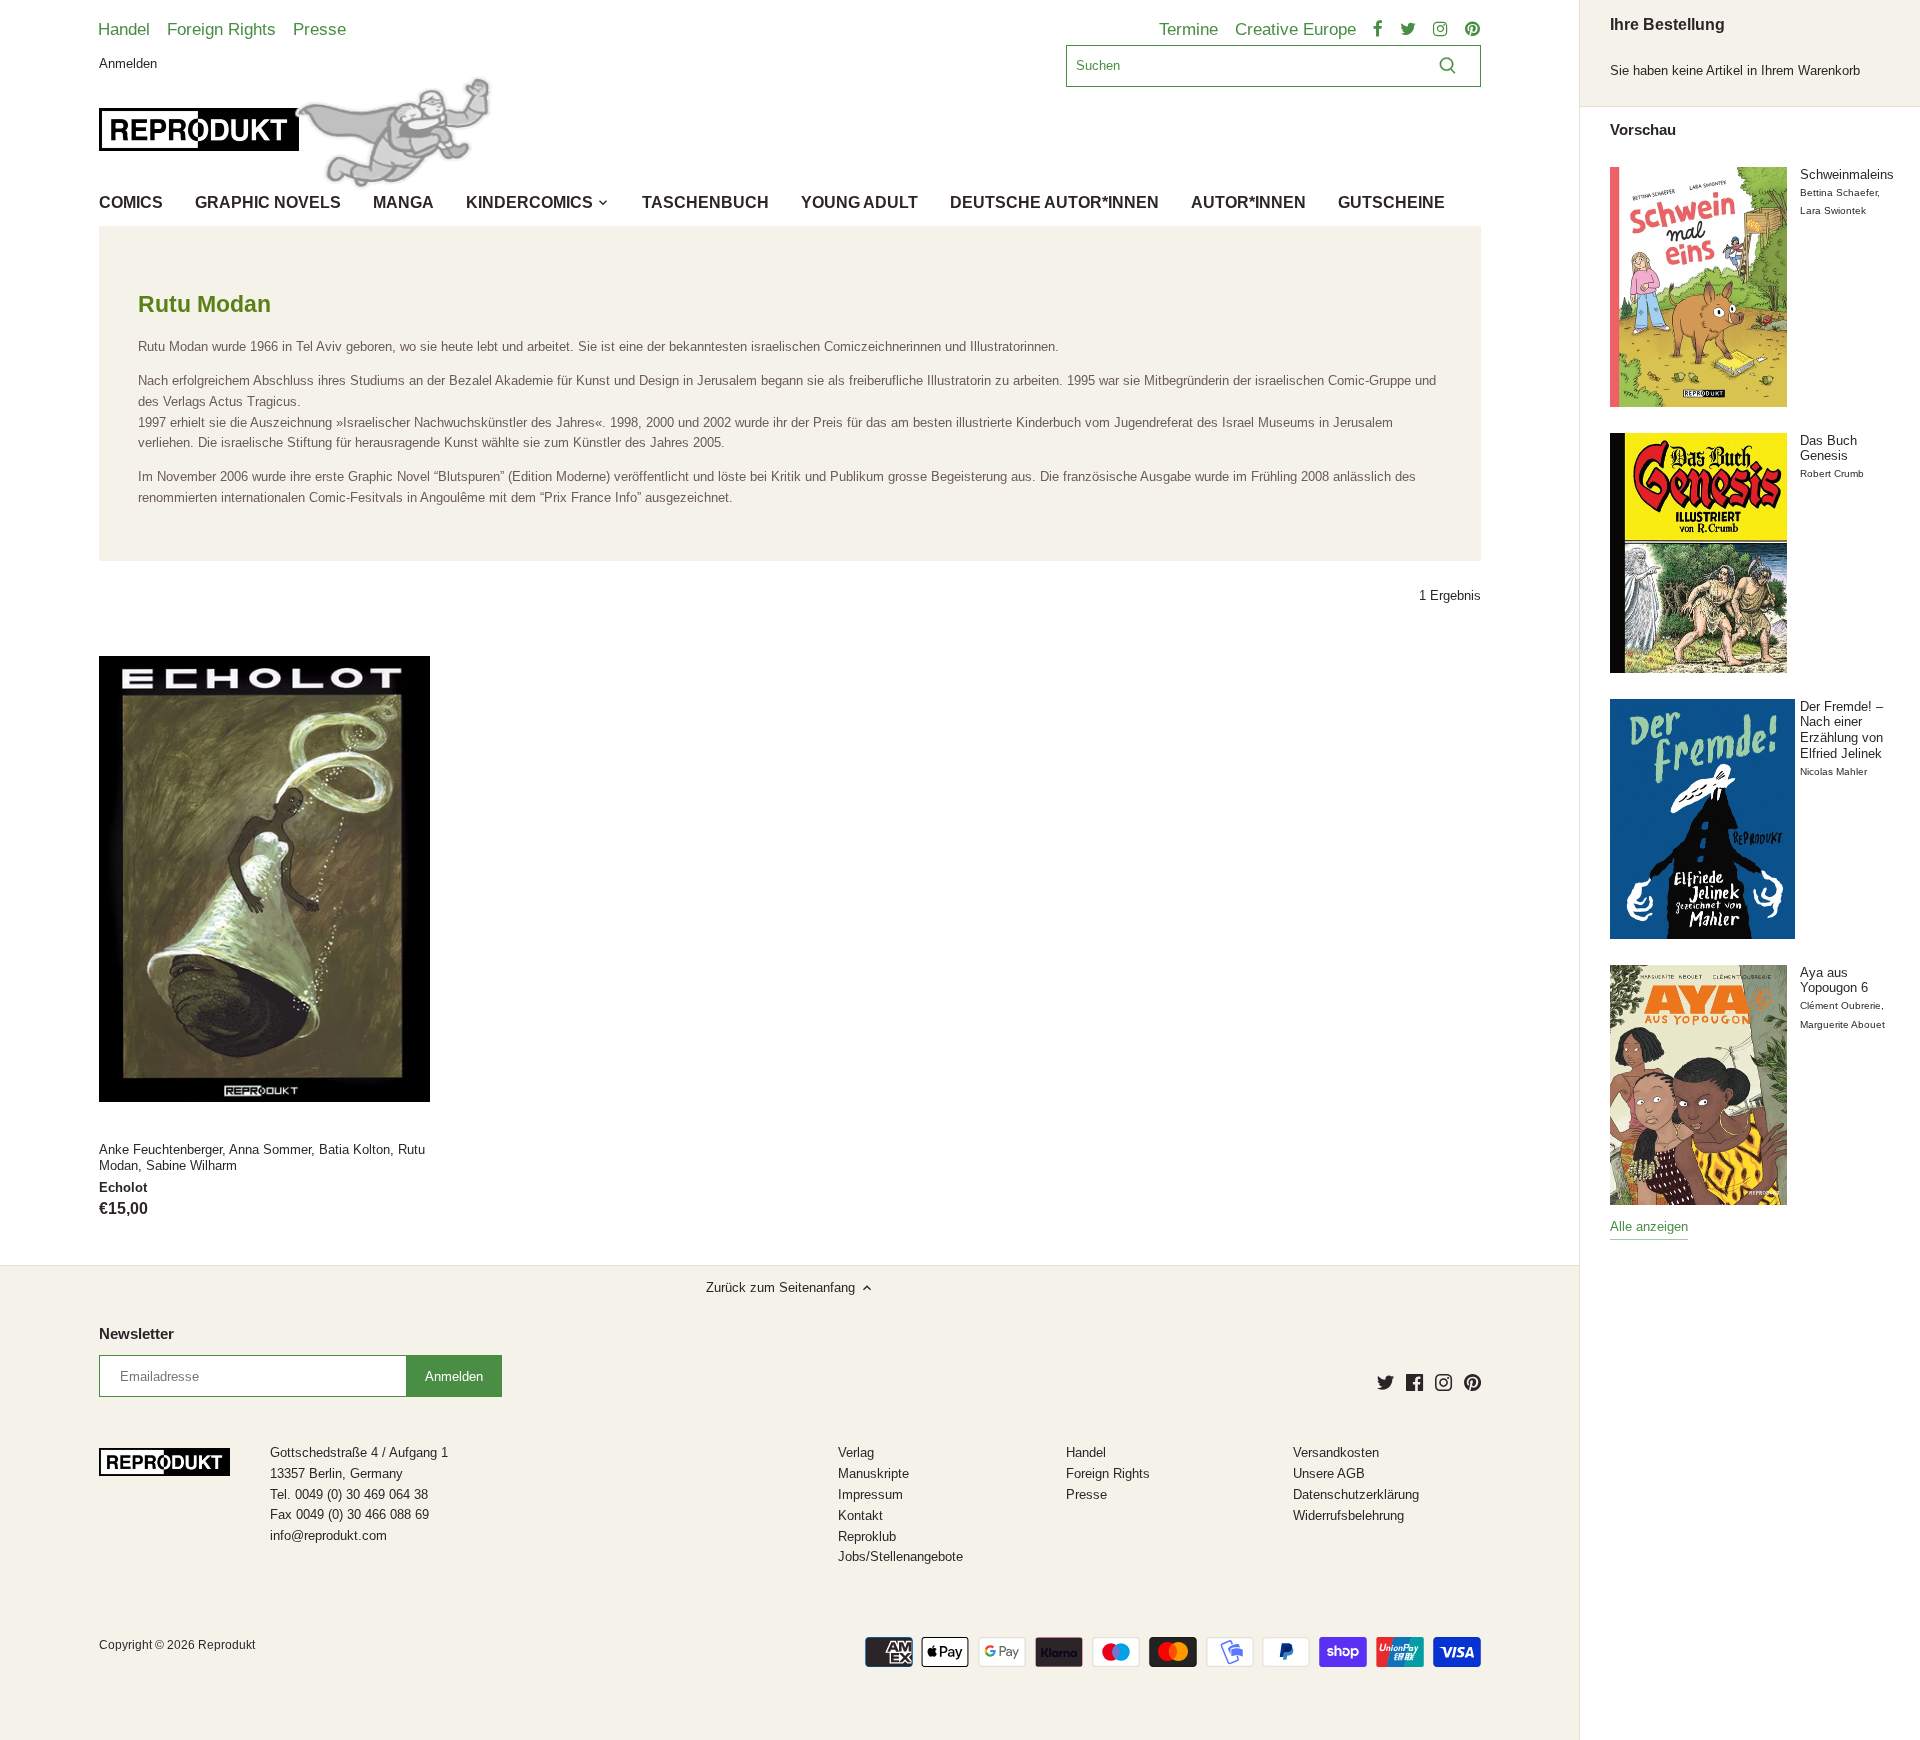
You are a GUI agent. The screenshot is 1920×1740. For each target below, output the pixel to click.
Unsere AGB (1329, 1473)
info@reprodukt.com (328, 1535)
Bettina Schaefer (1838, 192)
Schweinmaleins (1847, 174)
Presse (319, 29)
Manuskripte (873, 1473)
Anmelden (128, 62)
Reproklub (867, 1536)
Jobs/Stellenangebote (900, 1556)
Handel (124, 29)
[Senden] (1447, 66)
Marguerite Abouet (1842, 1024)
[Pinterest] (1472, 1382)
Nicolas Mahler (1833, 771)
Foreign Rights (221, 29)
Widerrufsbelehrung (1348, 1515)
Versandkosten (1336, 1452)
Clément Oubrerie (1840, 1005)
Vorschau (1643, 130)
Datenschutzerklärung (1356, 1494)
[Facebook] (1414, 1382)
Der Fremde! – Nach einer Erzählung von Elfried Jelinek (1841, 730)
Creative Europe (1295, 29)
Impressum (870, 1494)
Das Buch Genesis (1828, 448)
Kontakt (860, 1515)
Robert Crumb (1832, 473)
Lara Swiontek (1833, 210)
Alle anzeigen (1649, 1226)
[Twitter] (1385, 1382)
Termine (1188, 29)
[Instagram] (1443, 1382)
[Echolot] (264, 879)
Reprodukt (226, 1644)
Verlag (856, 1452)
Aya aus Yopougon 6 (1834, 980)
